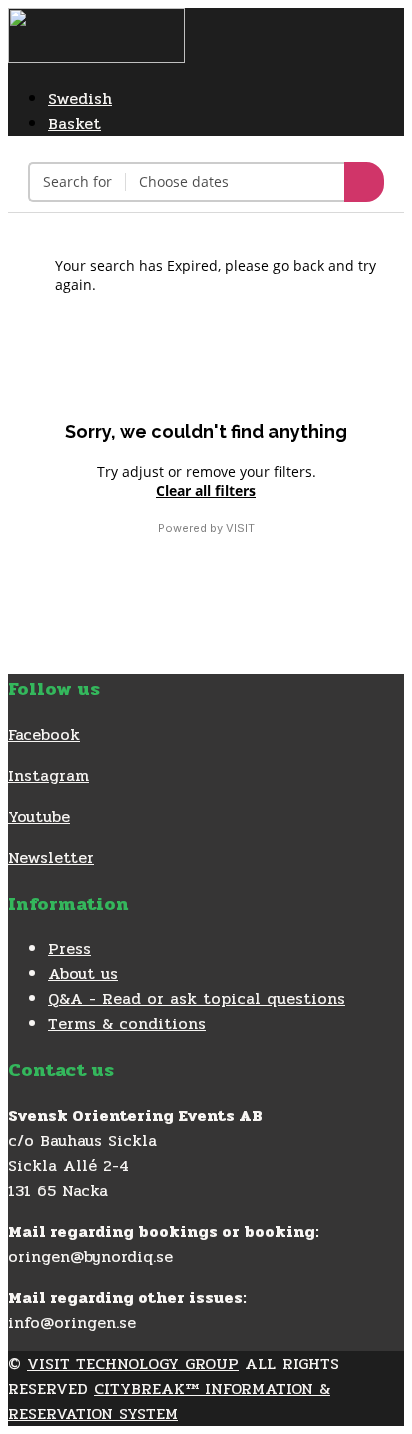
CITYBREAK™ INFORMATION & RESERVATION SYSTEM (169, 1401)
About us (83, 973)
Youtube (39, 816)
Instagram (48, 775)
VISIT (240, 528)
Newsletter (51, 857)
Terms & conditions (127, 1023)
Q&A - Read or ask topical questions (196, 998)
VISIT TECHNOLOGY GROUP (133, 1363)
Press (69, 948)
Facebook (44, 734)
